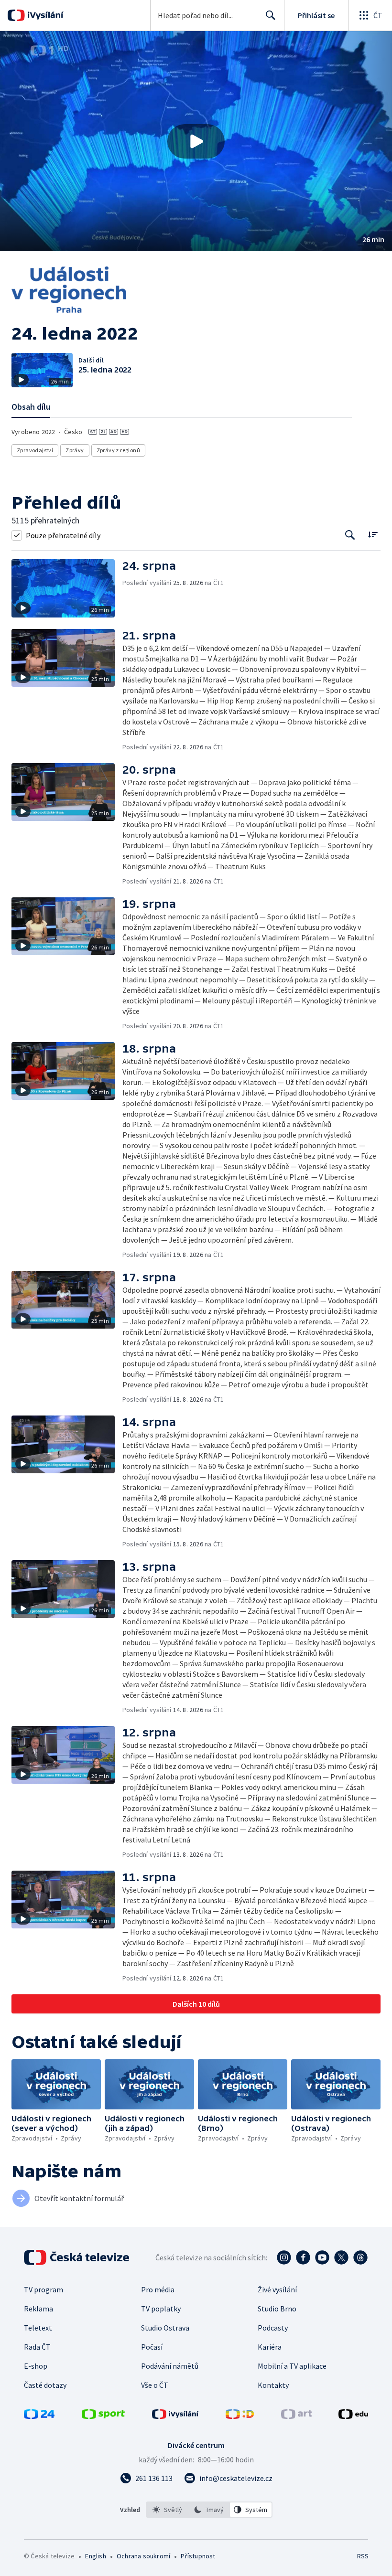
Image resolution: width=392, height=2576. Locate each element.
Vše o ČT (155, 2385)
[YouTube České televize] (322, 2257)
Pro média (158, 2289)
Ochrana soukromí (143, 2556)
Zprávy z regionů (118, 450)
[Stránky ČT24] (39, 2416)
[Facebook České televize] (303, 2257)
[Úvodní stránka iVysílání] (44, 15)
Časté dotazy (45, 2385)
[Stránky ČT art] (296, 2416)
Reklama (38, 2309)
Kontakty (273, 2385)
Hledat (271, 15)
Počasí (152, 2347)
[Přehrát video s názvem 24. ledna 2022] (196, 141)
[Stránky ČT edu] (353, 2416)
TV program (44, 2289)
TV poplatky (161, 2309)
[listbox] (209, 2510)
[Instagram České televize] (284, 2257)
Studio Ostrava (165, 2328)
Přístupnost (198, 2556)
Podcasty (273, 2328)
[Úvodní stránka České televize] (77, 2257)
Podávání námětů (170, 2366)
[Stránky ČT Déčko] (240, 2416)
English (95, 2556)
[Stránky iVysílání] (175, 2416)
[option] (167, 2510)
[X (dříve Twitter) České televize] (341, 2257)
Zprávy (75, 450)
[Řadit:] (373, 534)
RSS (363, 2556)
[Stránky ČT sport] (103, 2416)
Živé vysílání (277, 2289)
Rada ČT (37, 2347)
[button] (196, 141)
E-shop (36, 2366)
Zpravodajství (35, 450)
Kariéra (270, 2347)
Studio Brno (277, 2309)
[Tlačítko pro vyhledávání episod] (350, 535)
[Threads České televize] (360, 2257)
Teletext (38, 2328)
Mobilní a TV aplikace (292, 2366)
